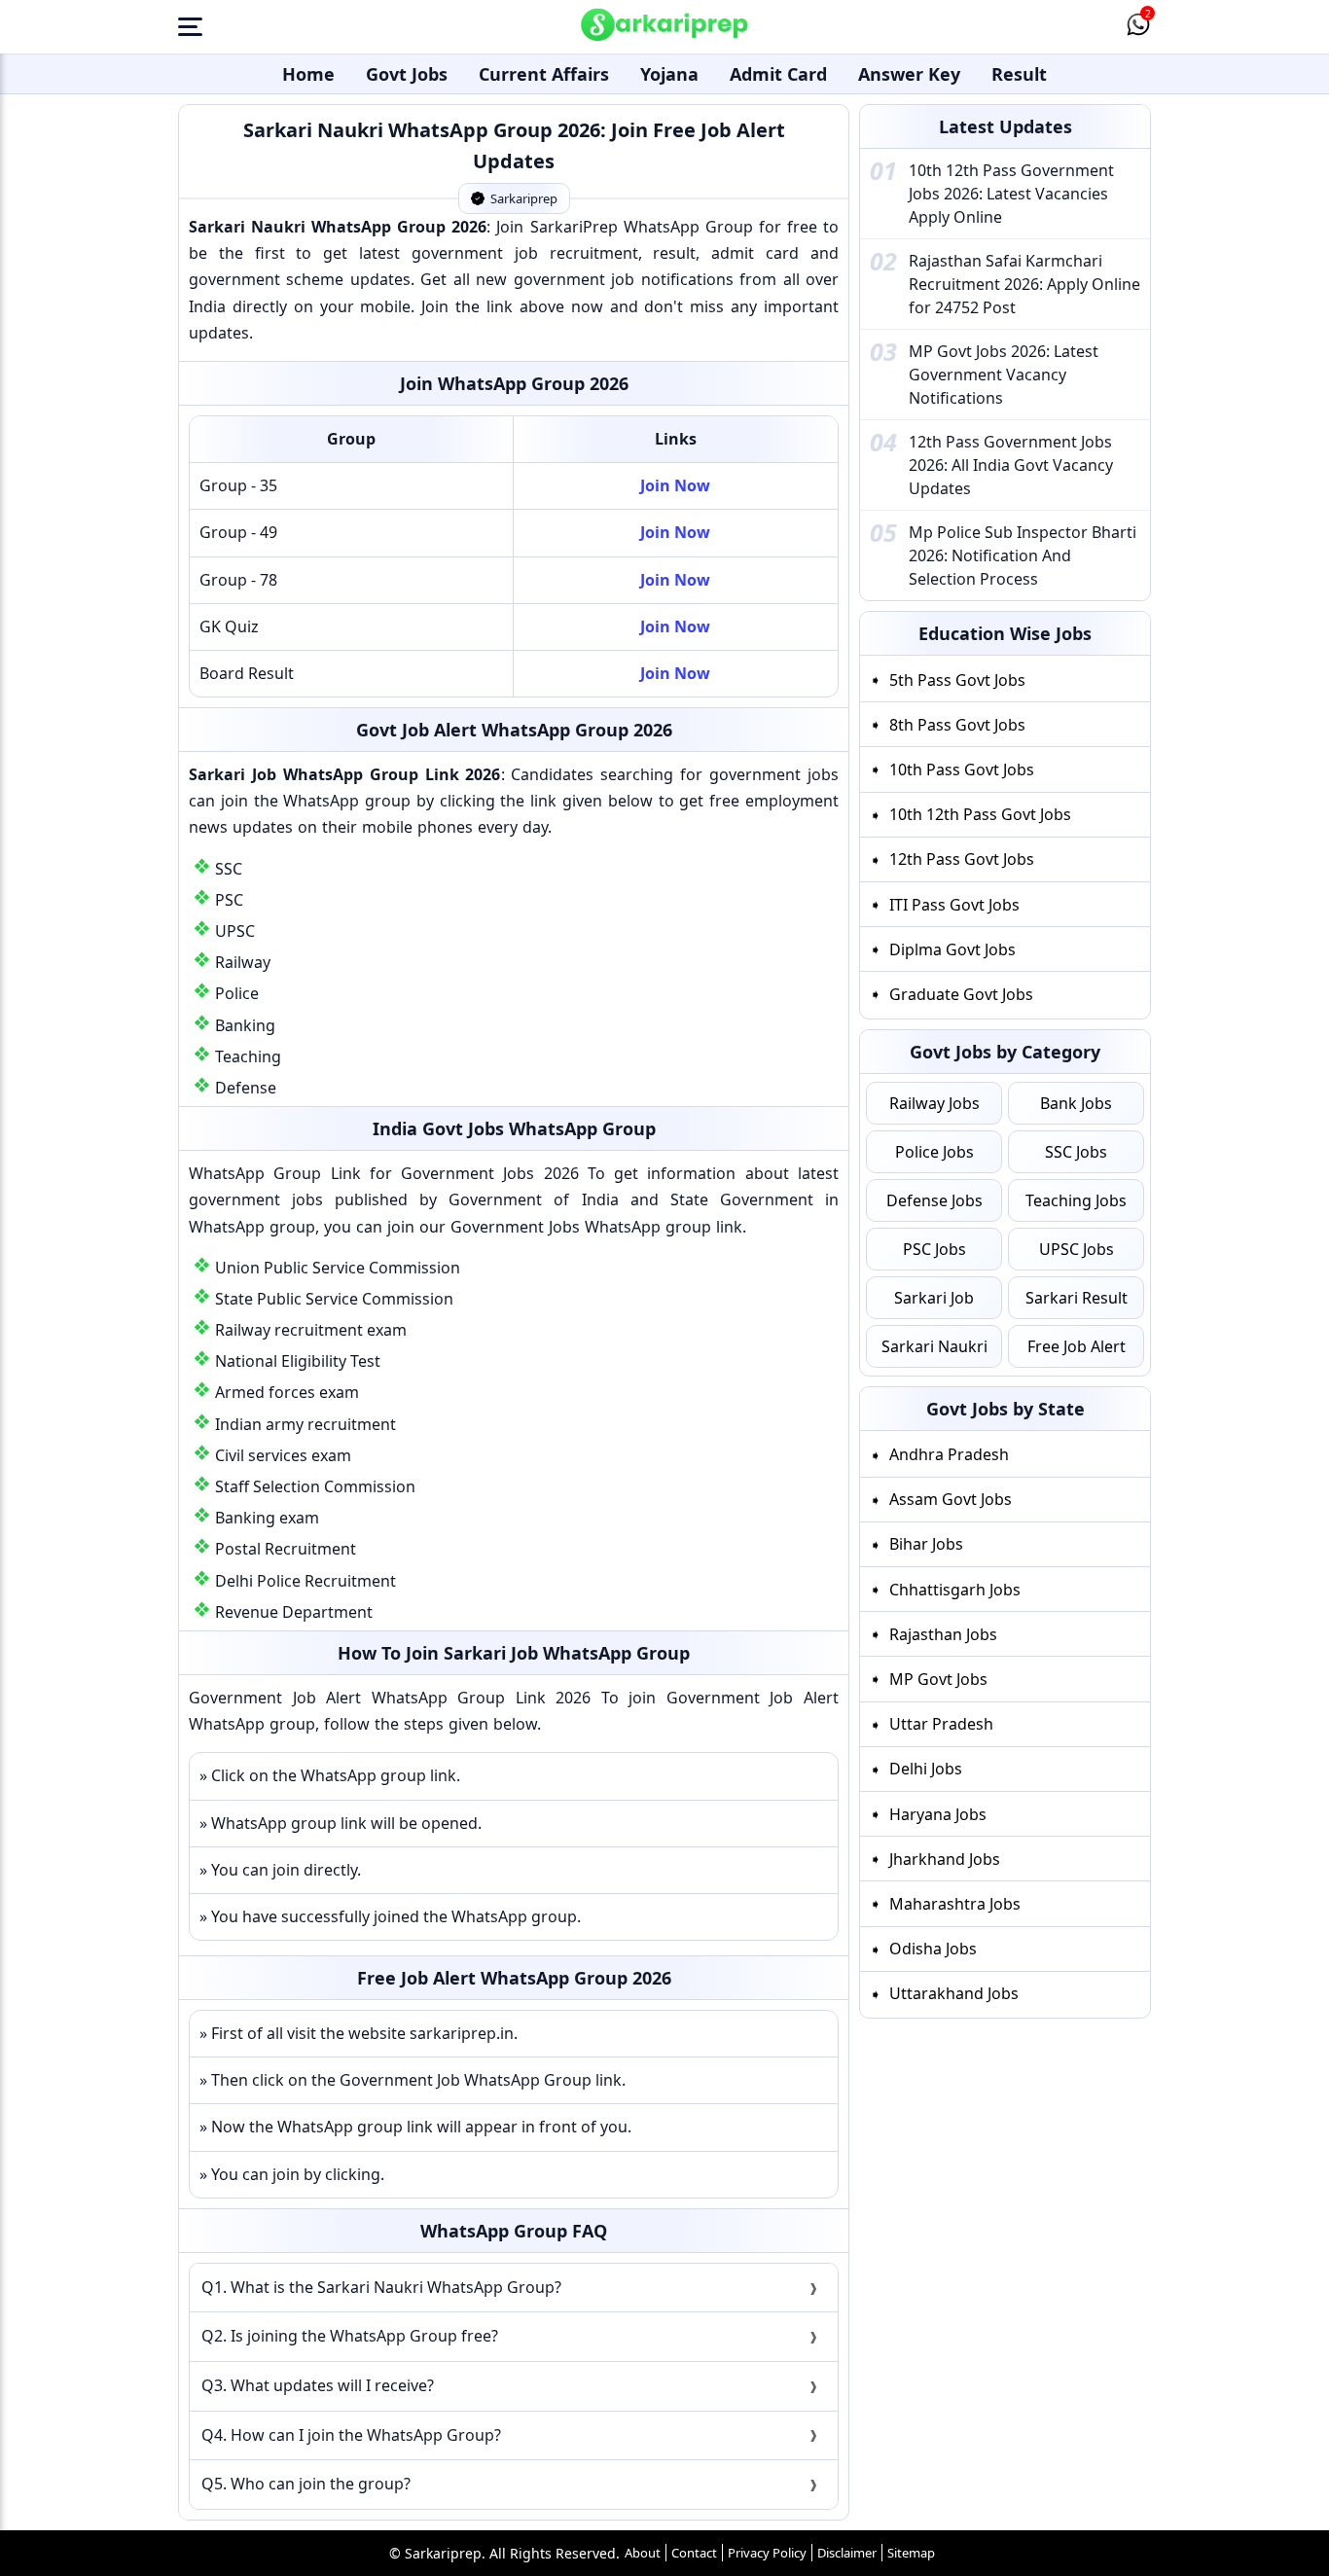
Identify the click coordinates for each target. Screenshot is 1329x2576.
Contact (694, 2553)
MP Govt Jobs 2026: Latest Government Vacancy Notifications (1004, 375)
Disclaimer (847, 2553)
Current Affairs (544, 74)
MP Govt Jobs (938, 1679)
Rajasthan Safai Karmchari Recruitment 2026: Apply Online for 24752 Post (1024, 284)
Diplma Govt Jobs (952, 949)
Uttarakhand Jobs (954, 1993)
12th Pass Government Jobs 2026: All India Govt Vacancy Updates (1011, 465)
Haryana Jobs (938, 1814)
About (643, 2553)
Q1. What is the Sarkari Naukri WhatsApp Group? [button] (381, 2287)
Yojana (669, 74)
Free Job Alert (1077, 1346)
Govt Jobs (407, 74)
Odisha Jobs (933, 1949)
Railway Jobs (934, 1103)
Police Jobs (934, 1152)
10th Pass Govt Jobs (962, 769)
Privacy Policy (767, 2553)
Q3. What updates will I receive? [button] (318, 2385)
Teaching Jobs (1076, 1200)
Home (308, 74)
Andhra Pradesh (949, 1454)
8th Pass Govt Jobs (957, 725)
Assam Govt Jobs (951, 1499)
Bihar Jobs (926, 1544)
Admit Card (778, 74)
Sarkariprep (524, 198)
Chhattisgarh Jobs (955, 1590)
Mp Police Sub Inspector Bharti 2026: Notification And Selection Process (1023, 555)
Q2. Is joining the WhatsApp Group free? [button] (350, 2336)
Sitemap (911, 2553)
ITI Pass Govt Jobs (954, 905)
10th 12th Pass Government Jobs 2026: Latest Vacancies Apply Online (1011, 194)
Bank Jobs (1076, 1103)
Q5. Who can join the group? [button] (306, 2484)
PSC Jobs (934, 1249)
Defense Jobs (934, 1200)
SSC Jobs (1076, 1152)
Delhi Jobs (926, 1769)
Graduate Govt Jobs (961, 994)
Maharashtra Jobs (955, 1904)
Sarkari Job (934, 1298)
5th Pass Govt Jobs (957, 680)
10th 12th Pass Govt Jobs (980, 814)
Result (1019, 74)
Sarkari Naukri (934, 1346)
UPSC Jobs (1077, 1249)
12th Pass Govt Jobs (962, 859)
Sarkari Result (1077, 1298)
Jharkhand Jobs (945, 1859)
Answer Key (909, 74)
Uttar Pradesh (941, 1724)
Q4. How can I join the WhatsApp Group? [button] (351, 2435)
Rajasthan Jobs (943, 1634)
